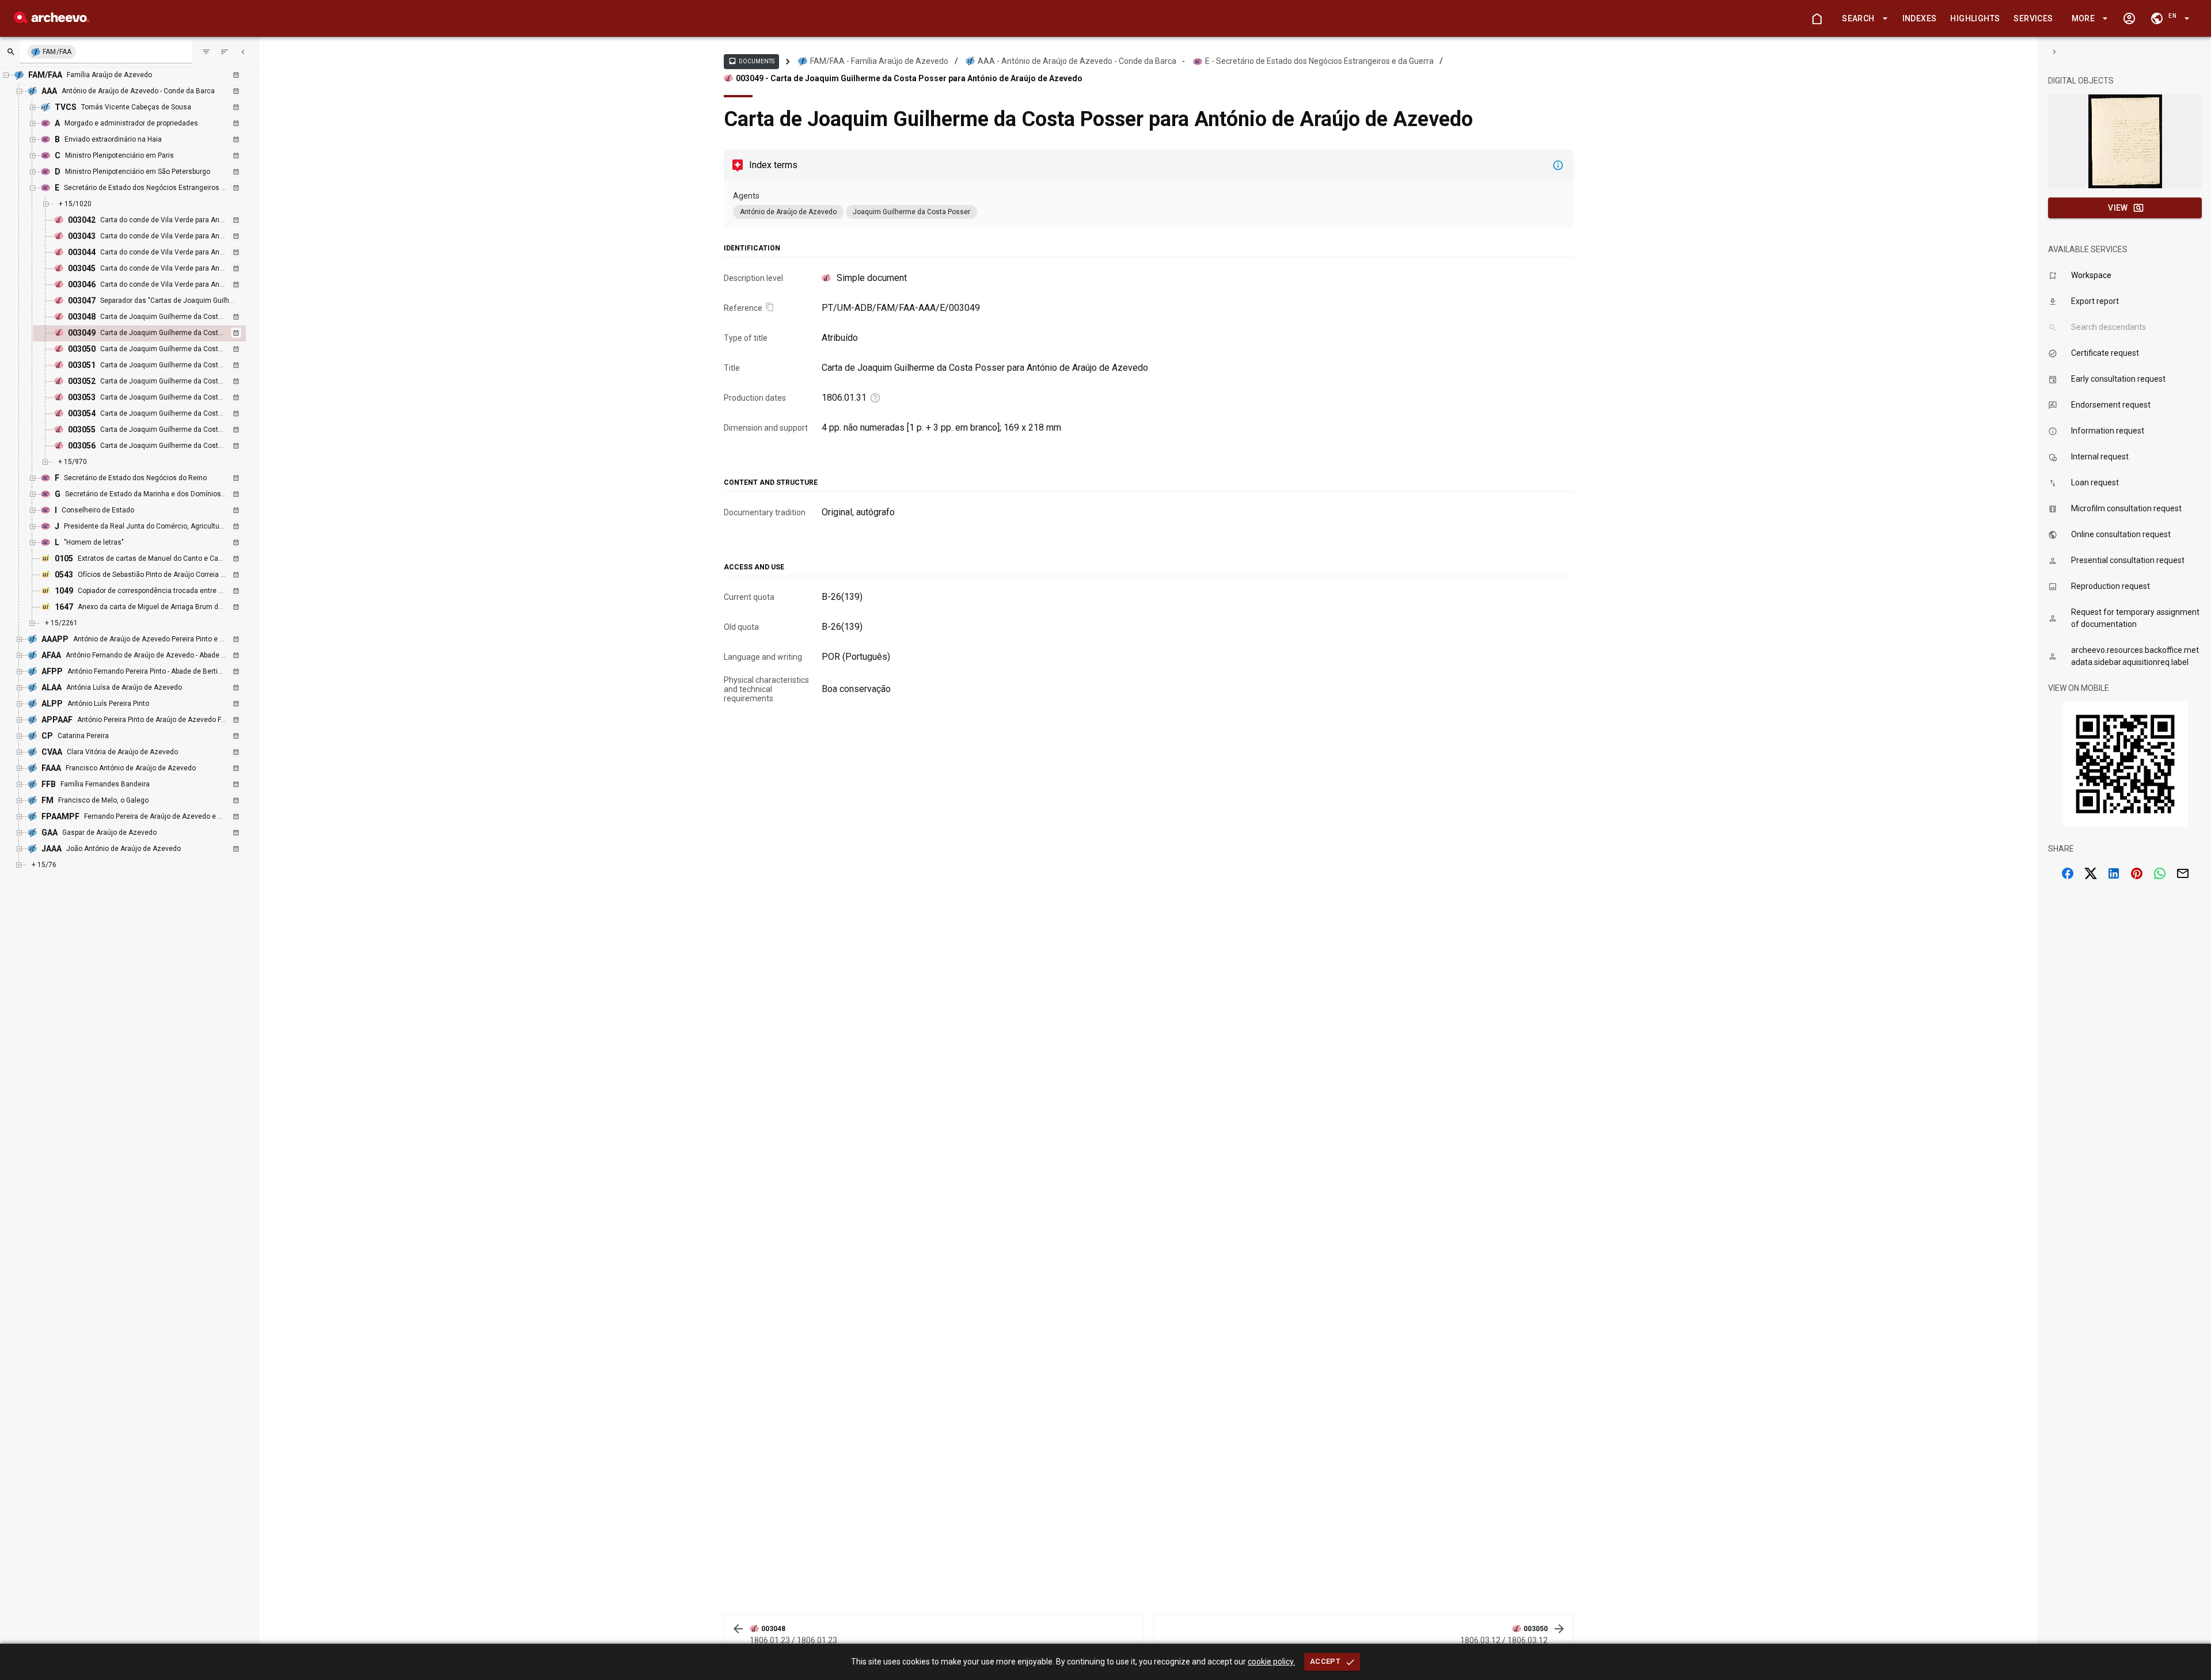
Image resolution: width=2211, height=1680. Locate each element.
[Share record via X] (2091, 873)
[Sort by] (206, 52)
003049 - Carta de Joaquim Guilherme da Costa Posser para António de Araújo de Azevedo (909, 78)
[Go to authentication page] (2129, 18)
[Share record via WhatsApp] (2160, 873)
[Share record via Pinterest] (2137, 873)
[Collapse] (243, 52)
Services (2033, 18)
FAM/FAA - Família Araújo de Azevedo (879, 61)
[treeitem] (152, 333)
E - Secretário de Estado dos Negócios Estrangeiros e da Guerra (1319, 61)
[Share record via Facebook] (2068, 873)
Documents (751, 61)
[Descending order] (225, 52)
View (2118, 208)
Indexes (1920, 18)
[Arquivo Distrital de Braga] (52, 20)
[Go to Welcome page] (1817, 18)
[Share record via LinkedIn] (2114, 873)
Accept (1325, 1661)
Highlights (1975, 18)
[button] (1863, 19)
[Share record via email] (2183, 873)
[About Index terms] (1558, 165)
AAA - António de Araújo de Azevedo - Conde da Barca (1077, 61)
